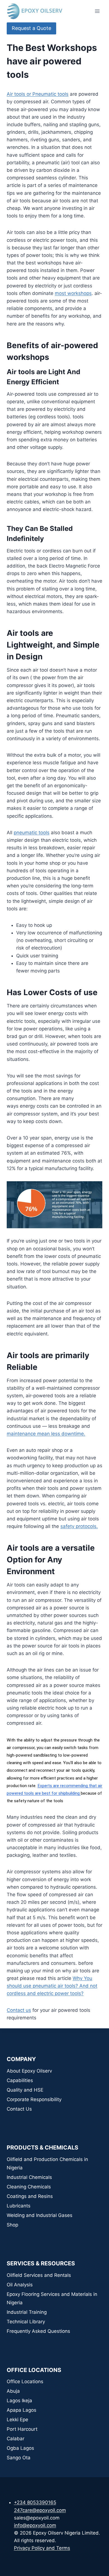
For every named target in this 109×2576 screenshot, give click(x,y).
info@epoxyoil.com (35, 2525)
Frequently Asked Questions (38, 2331)
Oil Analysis (20, 2285)
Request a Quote (31, 28)
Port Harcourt (22, 2429)
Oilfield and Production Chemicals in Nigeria (47, 2164)
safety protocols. (79, 1526)
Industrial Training (27, 2312)
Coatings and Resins (30, 2196)
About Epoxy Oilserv (29, 2071)
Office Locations (25, 2382)
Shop (12, 2225)
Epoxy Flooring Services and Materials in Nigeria (52, 2299)
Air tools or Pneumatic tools (38, 94)
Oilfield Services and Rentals (39, 2275)
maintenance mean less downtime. (46, 1434)
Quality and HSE (25, 2090)
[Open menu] (97, 11)
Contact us (19, 2010)
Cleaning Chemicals (29, 2187)
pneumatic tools (32, 833)
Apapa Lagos (22, 2410)
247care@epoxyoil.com (40, 2510)
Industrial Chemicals (29, 2177)
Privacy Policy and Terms (42, 2548)
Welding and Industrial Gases (40, 2215)
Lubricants (19, 2206)
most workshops (73, 293)
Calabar (16, 2439)
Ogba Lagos (20, 2448)
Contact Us (19, 2109)
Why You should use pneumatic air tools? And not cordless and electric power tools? (52, 1986)
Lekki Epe (17, 2420)
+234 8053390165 (35, 2502)
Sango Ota (19, 2458)
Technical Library (26, 2322)
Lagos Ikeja (19, 2401)
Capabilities (20, 2080)
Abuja (13, 2391)
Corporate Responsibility (34, 2099)
